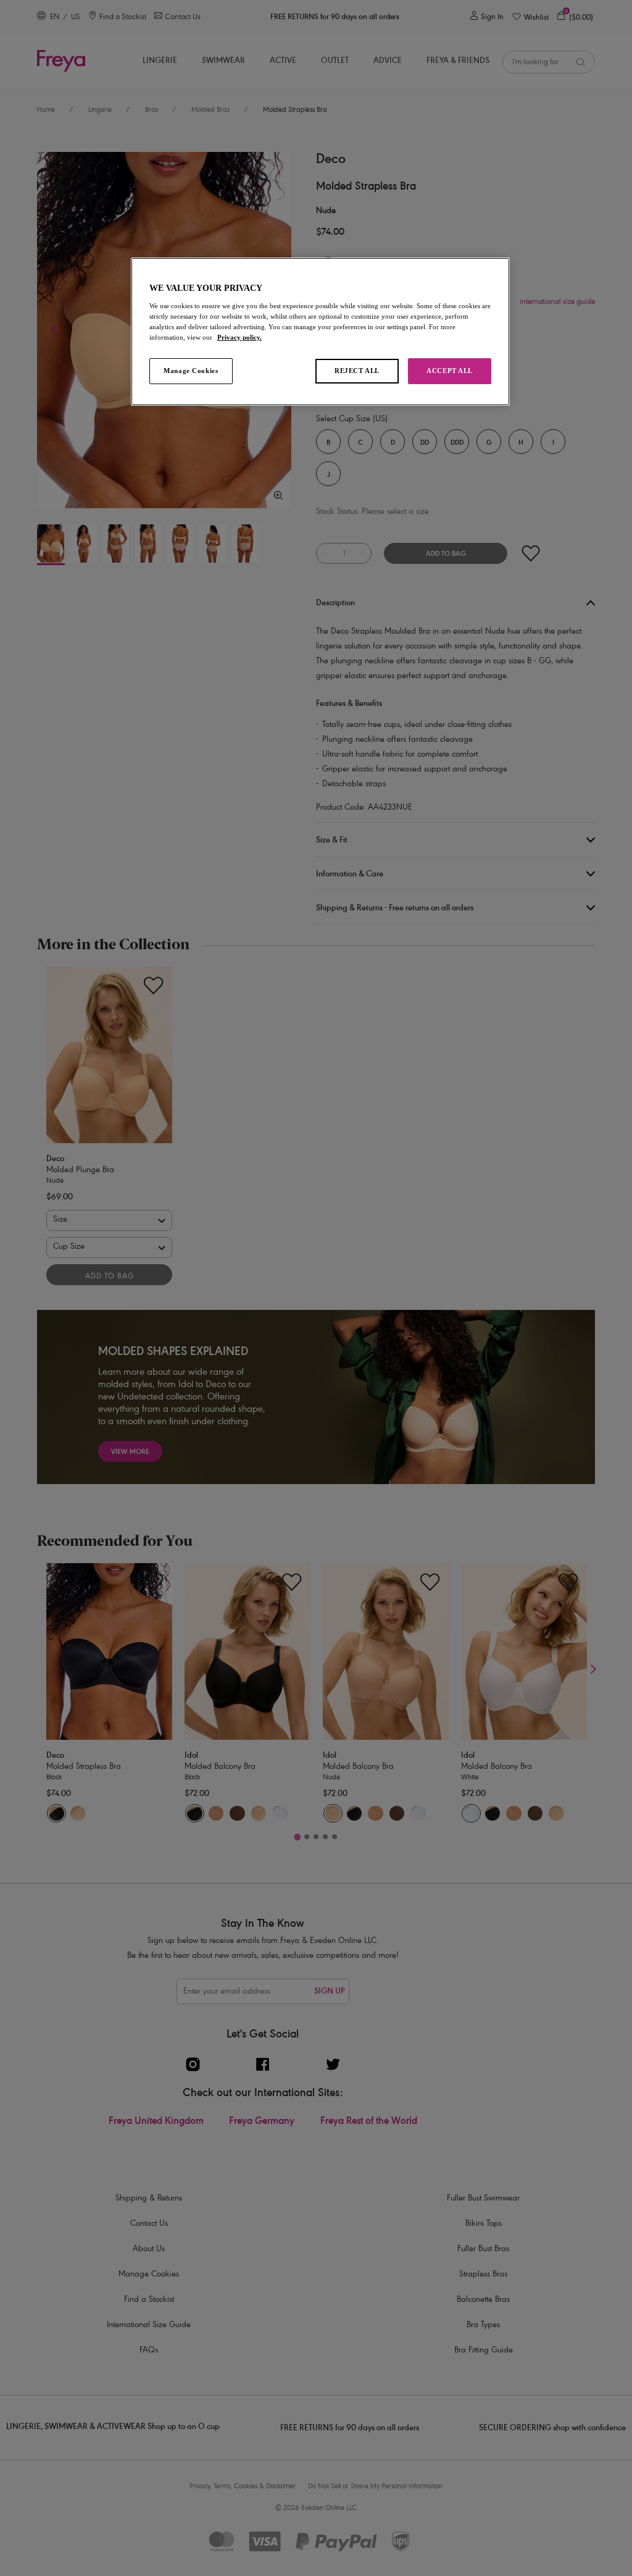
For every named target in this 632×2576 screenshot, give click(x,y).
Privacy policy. (239, 337)
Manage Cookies (191, 371)
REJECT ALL (357, 371)
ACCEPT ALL (450, 371)
